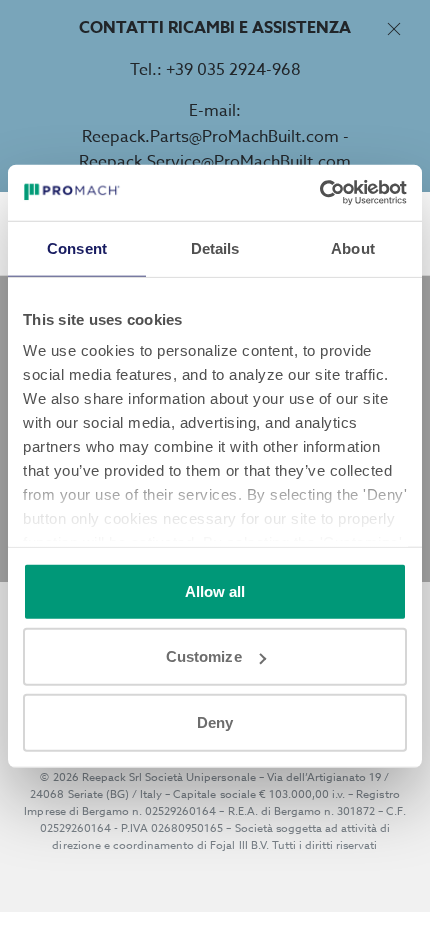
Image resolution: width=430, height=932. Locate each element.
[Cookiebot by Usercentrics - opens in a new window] (319, 193)
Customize (204, 656)
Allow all (215, 590)
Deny (215, 721)
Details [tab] (215, 247)
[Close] (393, 28)
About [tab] (353, 247)
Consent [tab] (77, 247)
